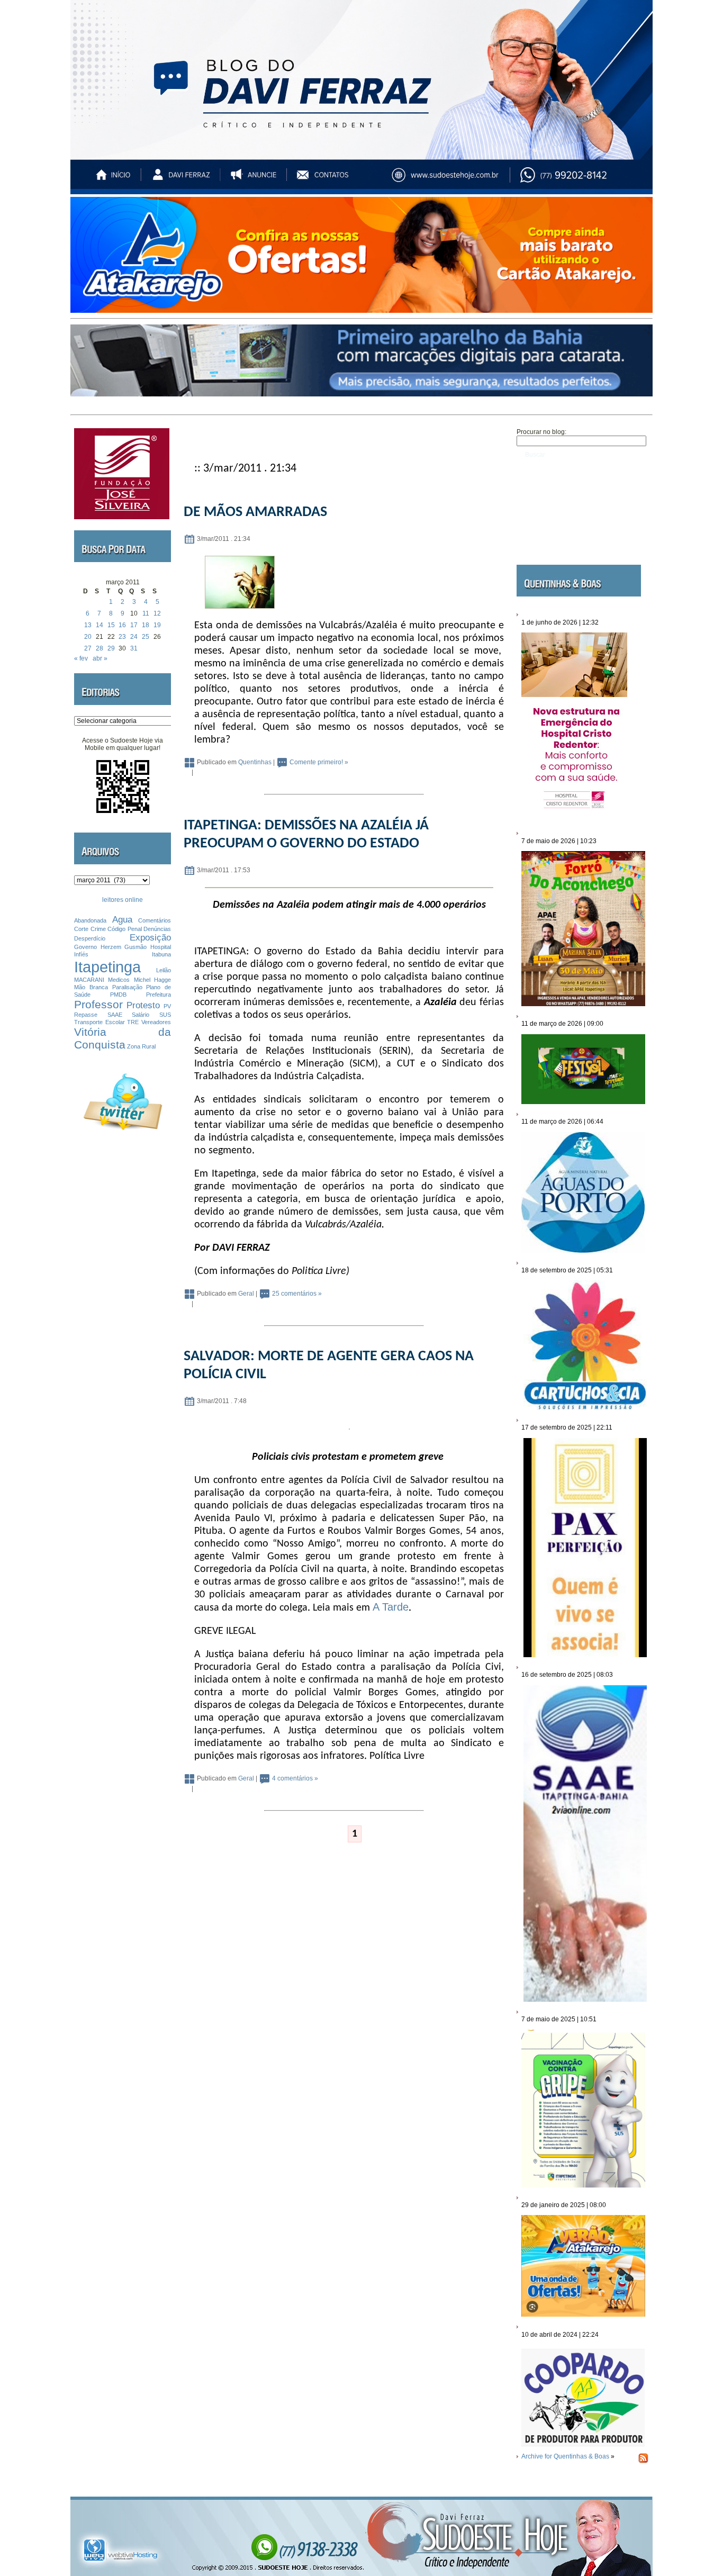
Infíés (81, 954)
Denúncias (157, 929)
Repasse (86, 1015)
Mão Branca (91, 987)
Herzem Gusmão (124, 947)
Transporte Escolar (100, 1022)
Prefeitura (159, 995)
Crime (98, 929)
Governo (85, 947)
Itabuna (161, 954)
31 (134, 648)
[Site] (455, 180)
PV (167, 1006)
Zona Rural (141, 1046)
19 (157, 625)
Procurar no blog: (541, 432)
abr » (100, 658)
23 (122, 637)
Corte (81, 929)
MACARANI (89, 980)
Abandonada (90, 920)
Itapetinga (107, 967)
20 (88, 637)
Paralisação (127, 987)
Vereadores (156, 1022)
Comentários (155, 920)
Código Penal (125, 929)
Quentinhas (255, 763)
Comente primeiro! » (319, 763)
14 (100, 625)
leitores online (123, 900)
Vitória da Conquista (123, 1038)
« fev (81, 658)
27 (88, 648)
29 (111, 648)
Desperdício (90, 938)
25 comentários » (297, 1294)
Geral (246, 1294)
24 (134, 637)
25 (146, 637)
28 (100, 648)
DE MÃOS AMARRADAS (255, 512)
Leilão (164, 970)
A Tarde (391, 1607)
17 (134, 625)
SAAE (115, 1015)
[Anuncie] (257, 180)
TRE (133, 1022)
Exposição (150, 938)
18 (146, 625)
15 (111, 625)
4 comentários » (295, 1779)
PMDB (118, 995)
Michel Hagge (152, 980)
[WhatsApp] (586, 180)
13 (88, 625)
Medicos (119, 980)
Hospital (161, 947)
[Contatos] (332, 180)
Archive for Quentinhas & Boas (565, 2456)
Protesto (143, 1005)
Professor (98, 1004)
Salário (141, 1015)
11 (146, 613)
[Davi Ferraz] (181, 180)
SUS (165, 1015)
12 (157, 613)
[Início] (114, 180)
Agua (122, 920)
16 (122, 625)
